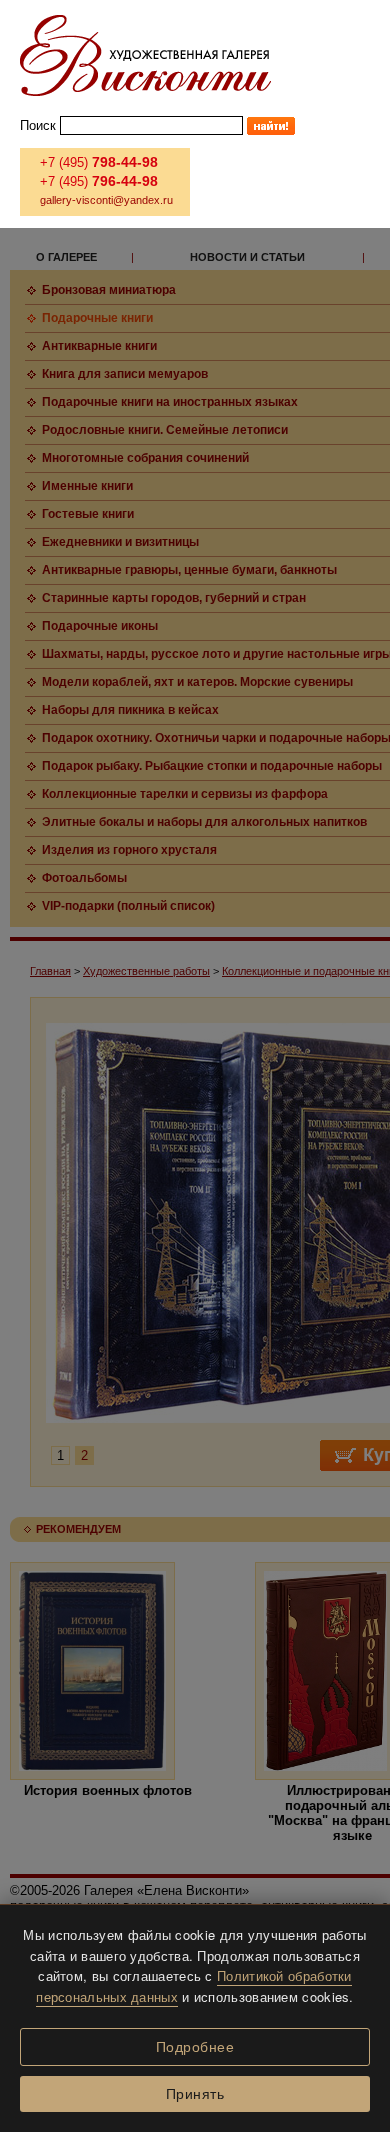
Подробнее (195, 2047)
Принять (195, 2094)
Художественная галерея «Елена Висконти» (145, 55)
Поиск (38, 125)
